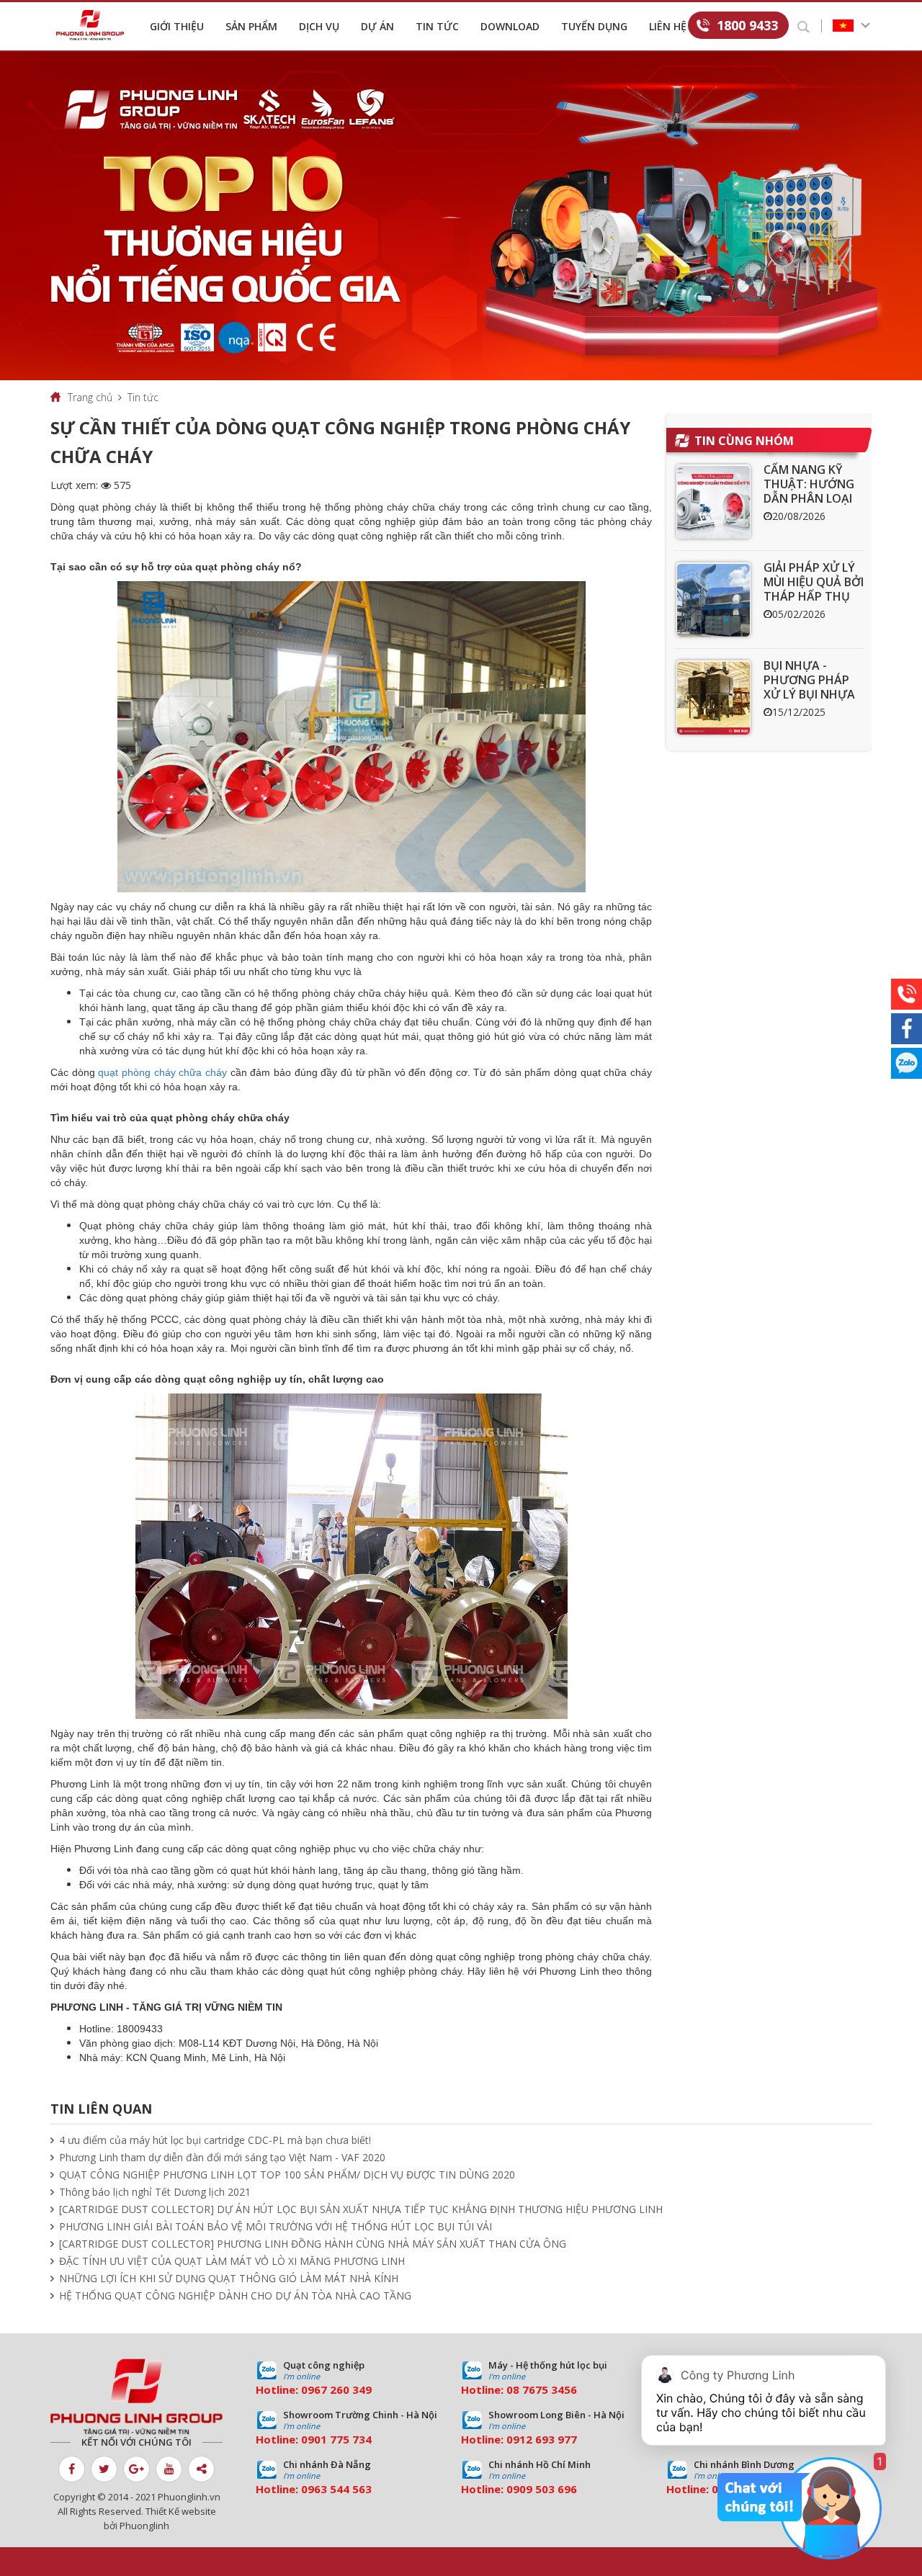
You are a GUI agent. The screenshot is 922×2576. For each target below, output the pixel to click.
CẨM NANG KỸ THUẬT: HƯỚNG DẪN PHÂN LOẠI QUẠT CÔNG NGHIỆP (809, 498)
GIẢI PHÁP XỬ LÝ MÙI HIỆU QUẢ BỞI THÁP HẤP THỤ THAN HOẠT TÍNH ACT (814, 596)
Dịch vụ (319, 26)
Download (510, 26)
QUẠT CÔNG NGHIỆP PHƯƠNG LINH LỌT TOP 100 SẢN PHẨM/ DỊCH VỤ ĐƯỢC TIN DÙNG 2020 (287, 2175)
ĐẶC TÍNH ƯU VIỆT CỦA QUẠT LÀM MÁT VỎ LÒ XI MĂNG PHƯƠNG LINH (232, 2261)
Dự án (377, 26)
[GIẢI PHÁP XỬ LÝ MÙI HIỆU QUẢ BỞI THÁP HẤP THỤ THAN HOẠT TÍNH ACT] (713, 600)
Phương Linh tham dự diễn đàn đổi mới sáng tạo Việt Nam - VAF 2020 (222, 2157)
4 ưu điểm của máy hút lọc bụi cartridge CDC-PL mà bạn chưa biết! (215, 2140)
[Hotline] (907, 994)
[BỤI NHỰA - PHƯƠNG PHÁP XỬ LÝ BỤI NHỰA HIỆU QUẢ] (713, 697)
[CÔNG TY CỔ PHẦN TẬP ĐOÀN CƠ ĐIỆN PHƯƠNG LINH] (136, 2397)
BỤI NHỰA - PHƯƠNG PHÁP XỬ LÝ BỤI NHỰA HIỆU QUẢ (809, 687)
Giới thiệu (177, 26)
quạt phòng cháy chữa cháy (162, 1072)
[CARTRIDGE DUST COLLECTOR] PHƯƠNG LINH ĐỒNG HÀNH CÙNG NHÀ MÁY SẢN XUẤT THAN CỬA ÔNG (313, 2244)
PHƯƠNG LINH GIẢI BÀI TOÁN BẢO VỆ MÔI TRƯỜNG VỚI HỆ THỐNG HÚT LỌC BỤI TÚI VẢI (276, 2226)
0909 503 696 (542, 2489)
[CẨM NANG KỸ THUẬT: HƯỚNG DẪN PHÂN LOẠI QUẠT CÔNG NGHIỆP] (713, 502)
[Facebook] (907, 1029)
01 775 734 (343, 2439)
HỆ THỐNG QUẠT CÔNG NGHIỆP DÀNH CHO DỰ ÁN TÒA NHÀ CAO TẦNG (235, 2295)
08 (513, 2389)
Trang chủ (90, 397)
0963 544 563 (336, 2489)
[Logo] (94, 25)
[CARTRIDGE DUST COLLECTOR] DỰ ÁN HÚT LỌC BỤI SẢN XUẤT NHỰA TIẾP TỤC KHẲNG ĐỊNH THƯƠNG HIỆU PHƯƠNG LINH (361, 2209)
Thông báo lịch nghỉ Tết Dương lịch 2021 (155, 2192)
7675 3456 (550, 2389)
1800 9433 (747, 25)
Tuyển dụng (594, 26)
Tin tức (437, 26)
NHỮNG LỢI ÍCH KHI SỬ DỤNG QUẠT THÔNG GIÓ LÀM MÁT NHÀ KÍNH (229, 2278)
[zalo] (907, 1063)
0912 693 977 (542, 2439)
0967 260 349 (336, 2389)
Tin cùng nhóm (744, 441)
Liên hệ (668, 26)
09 (308, 2439)
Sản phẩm (251, 26)
